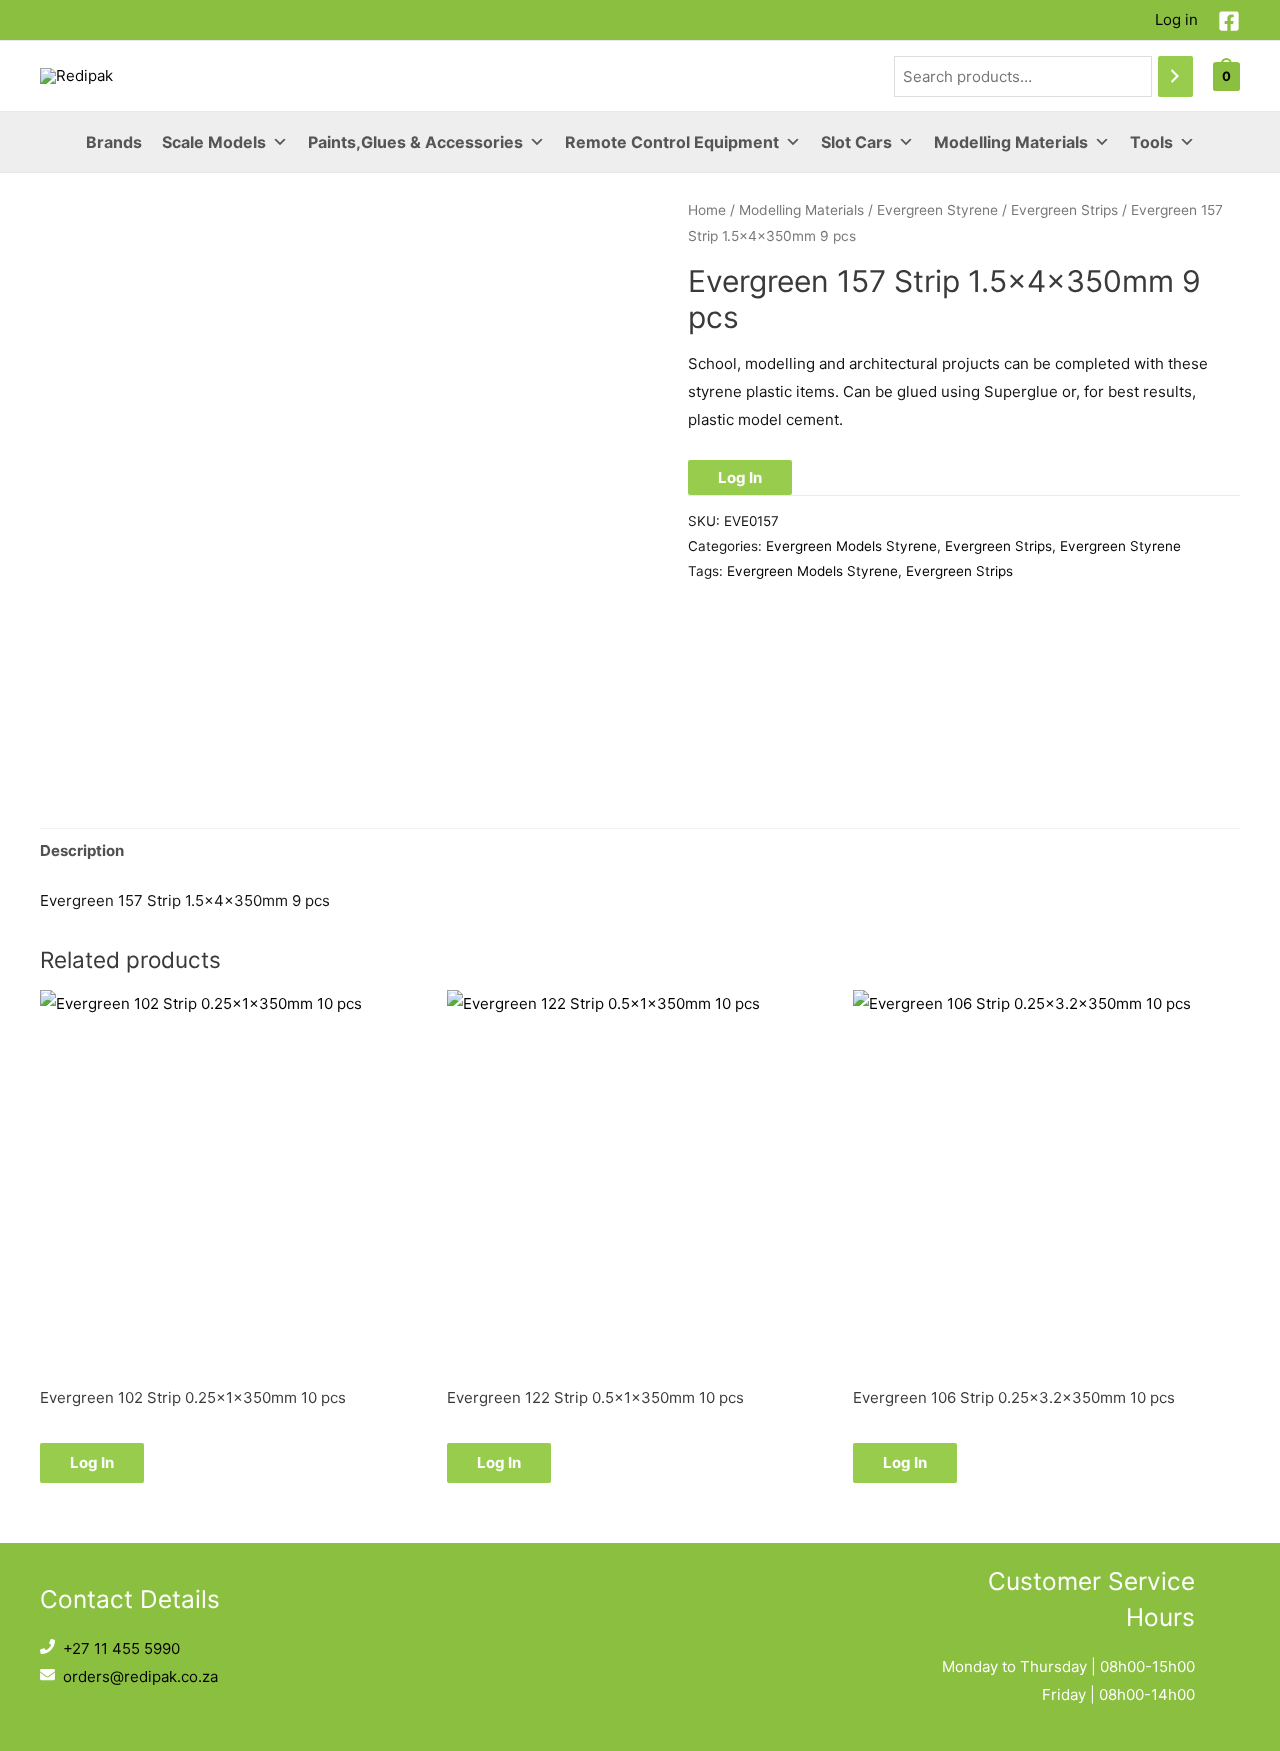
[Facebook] (1229, 21)
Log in (1176, 19)
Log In (740, 477)
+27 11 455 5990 (121, 1648)
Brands (114, 142)
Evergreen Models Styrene (851, 546)
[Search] (1175, 76)
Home (707, 210)
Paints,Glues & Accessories (415, 142)
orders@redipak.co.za (140, 1676)
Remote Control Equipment (672, 142)
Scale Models (214, 142)
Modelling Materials (1011, 142)
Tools (1151, 142)
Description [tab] (82, 850)
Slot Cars (856, 142)
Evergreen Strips (1064, 210)
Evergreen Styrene (937, 210)
